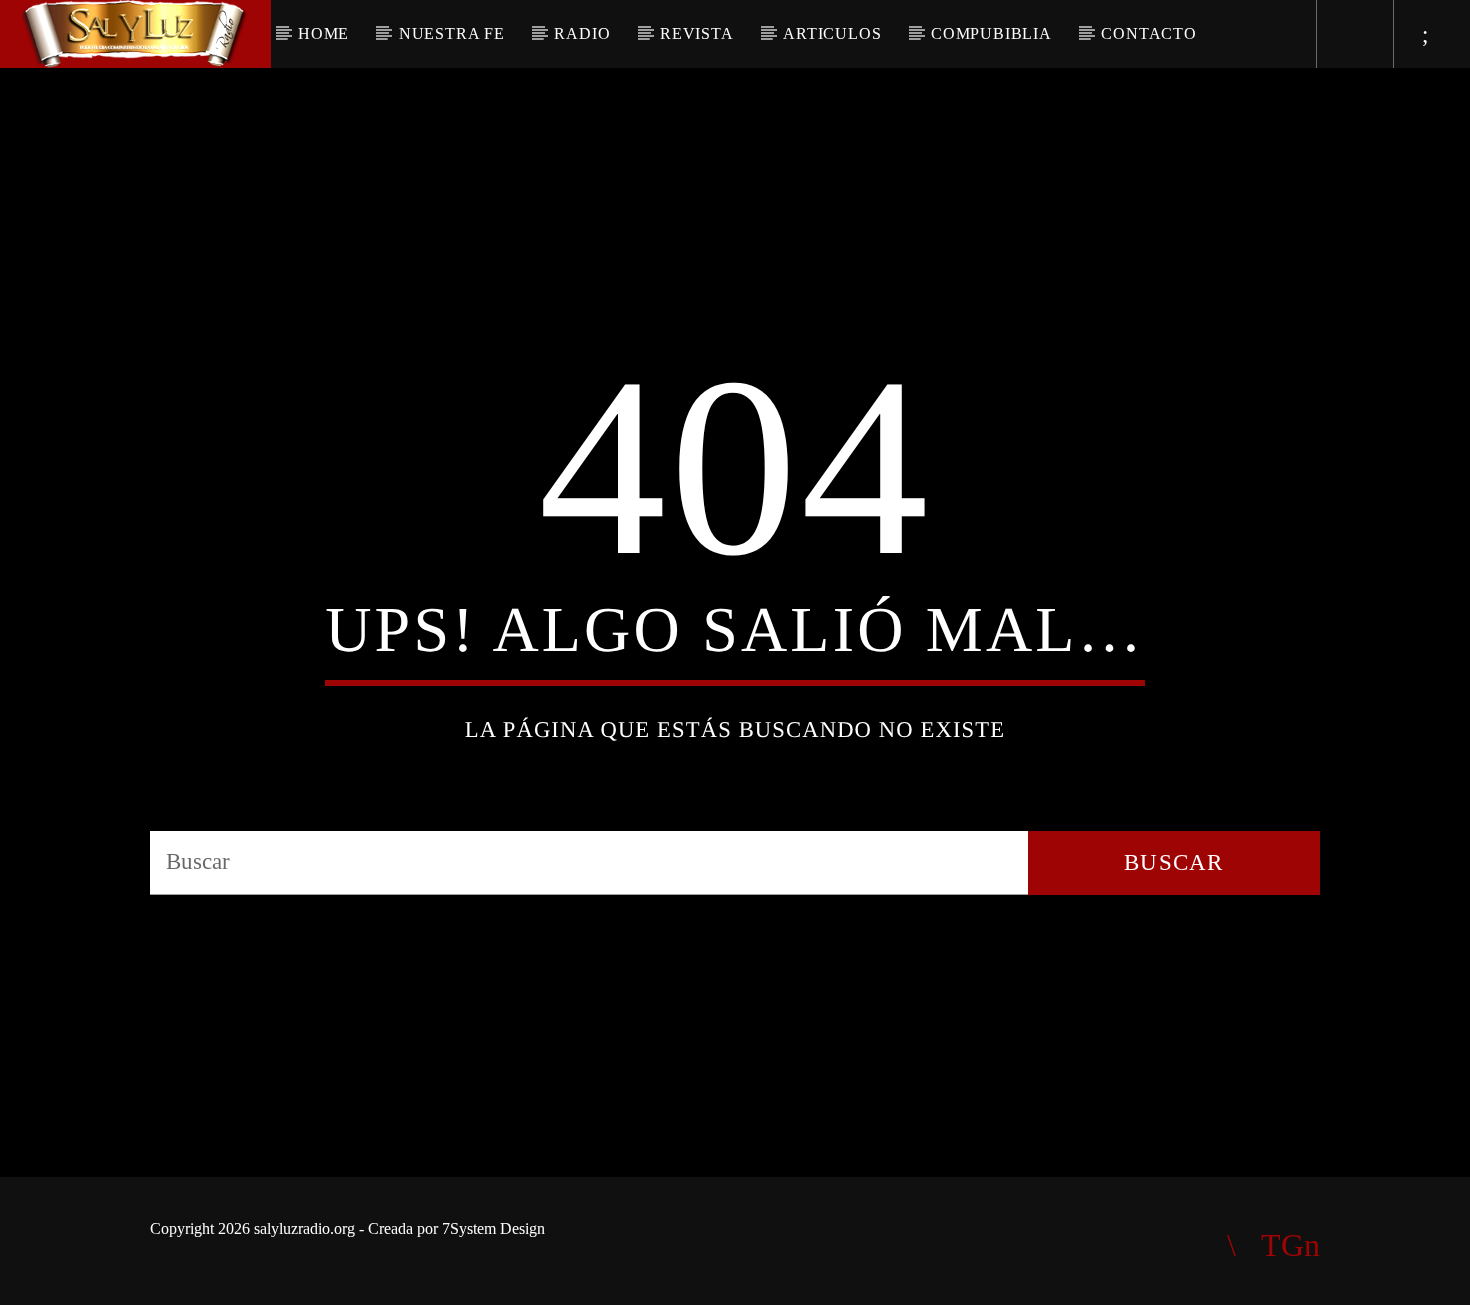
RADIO (582, 33)
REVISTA (697, 33)
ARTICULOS (832, 33)
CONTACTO (1148, 33)
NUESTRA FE (452, 33)
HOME (323, 33)
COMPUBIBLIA (991, 33)
